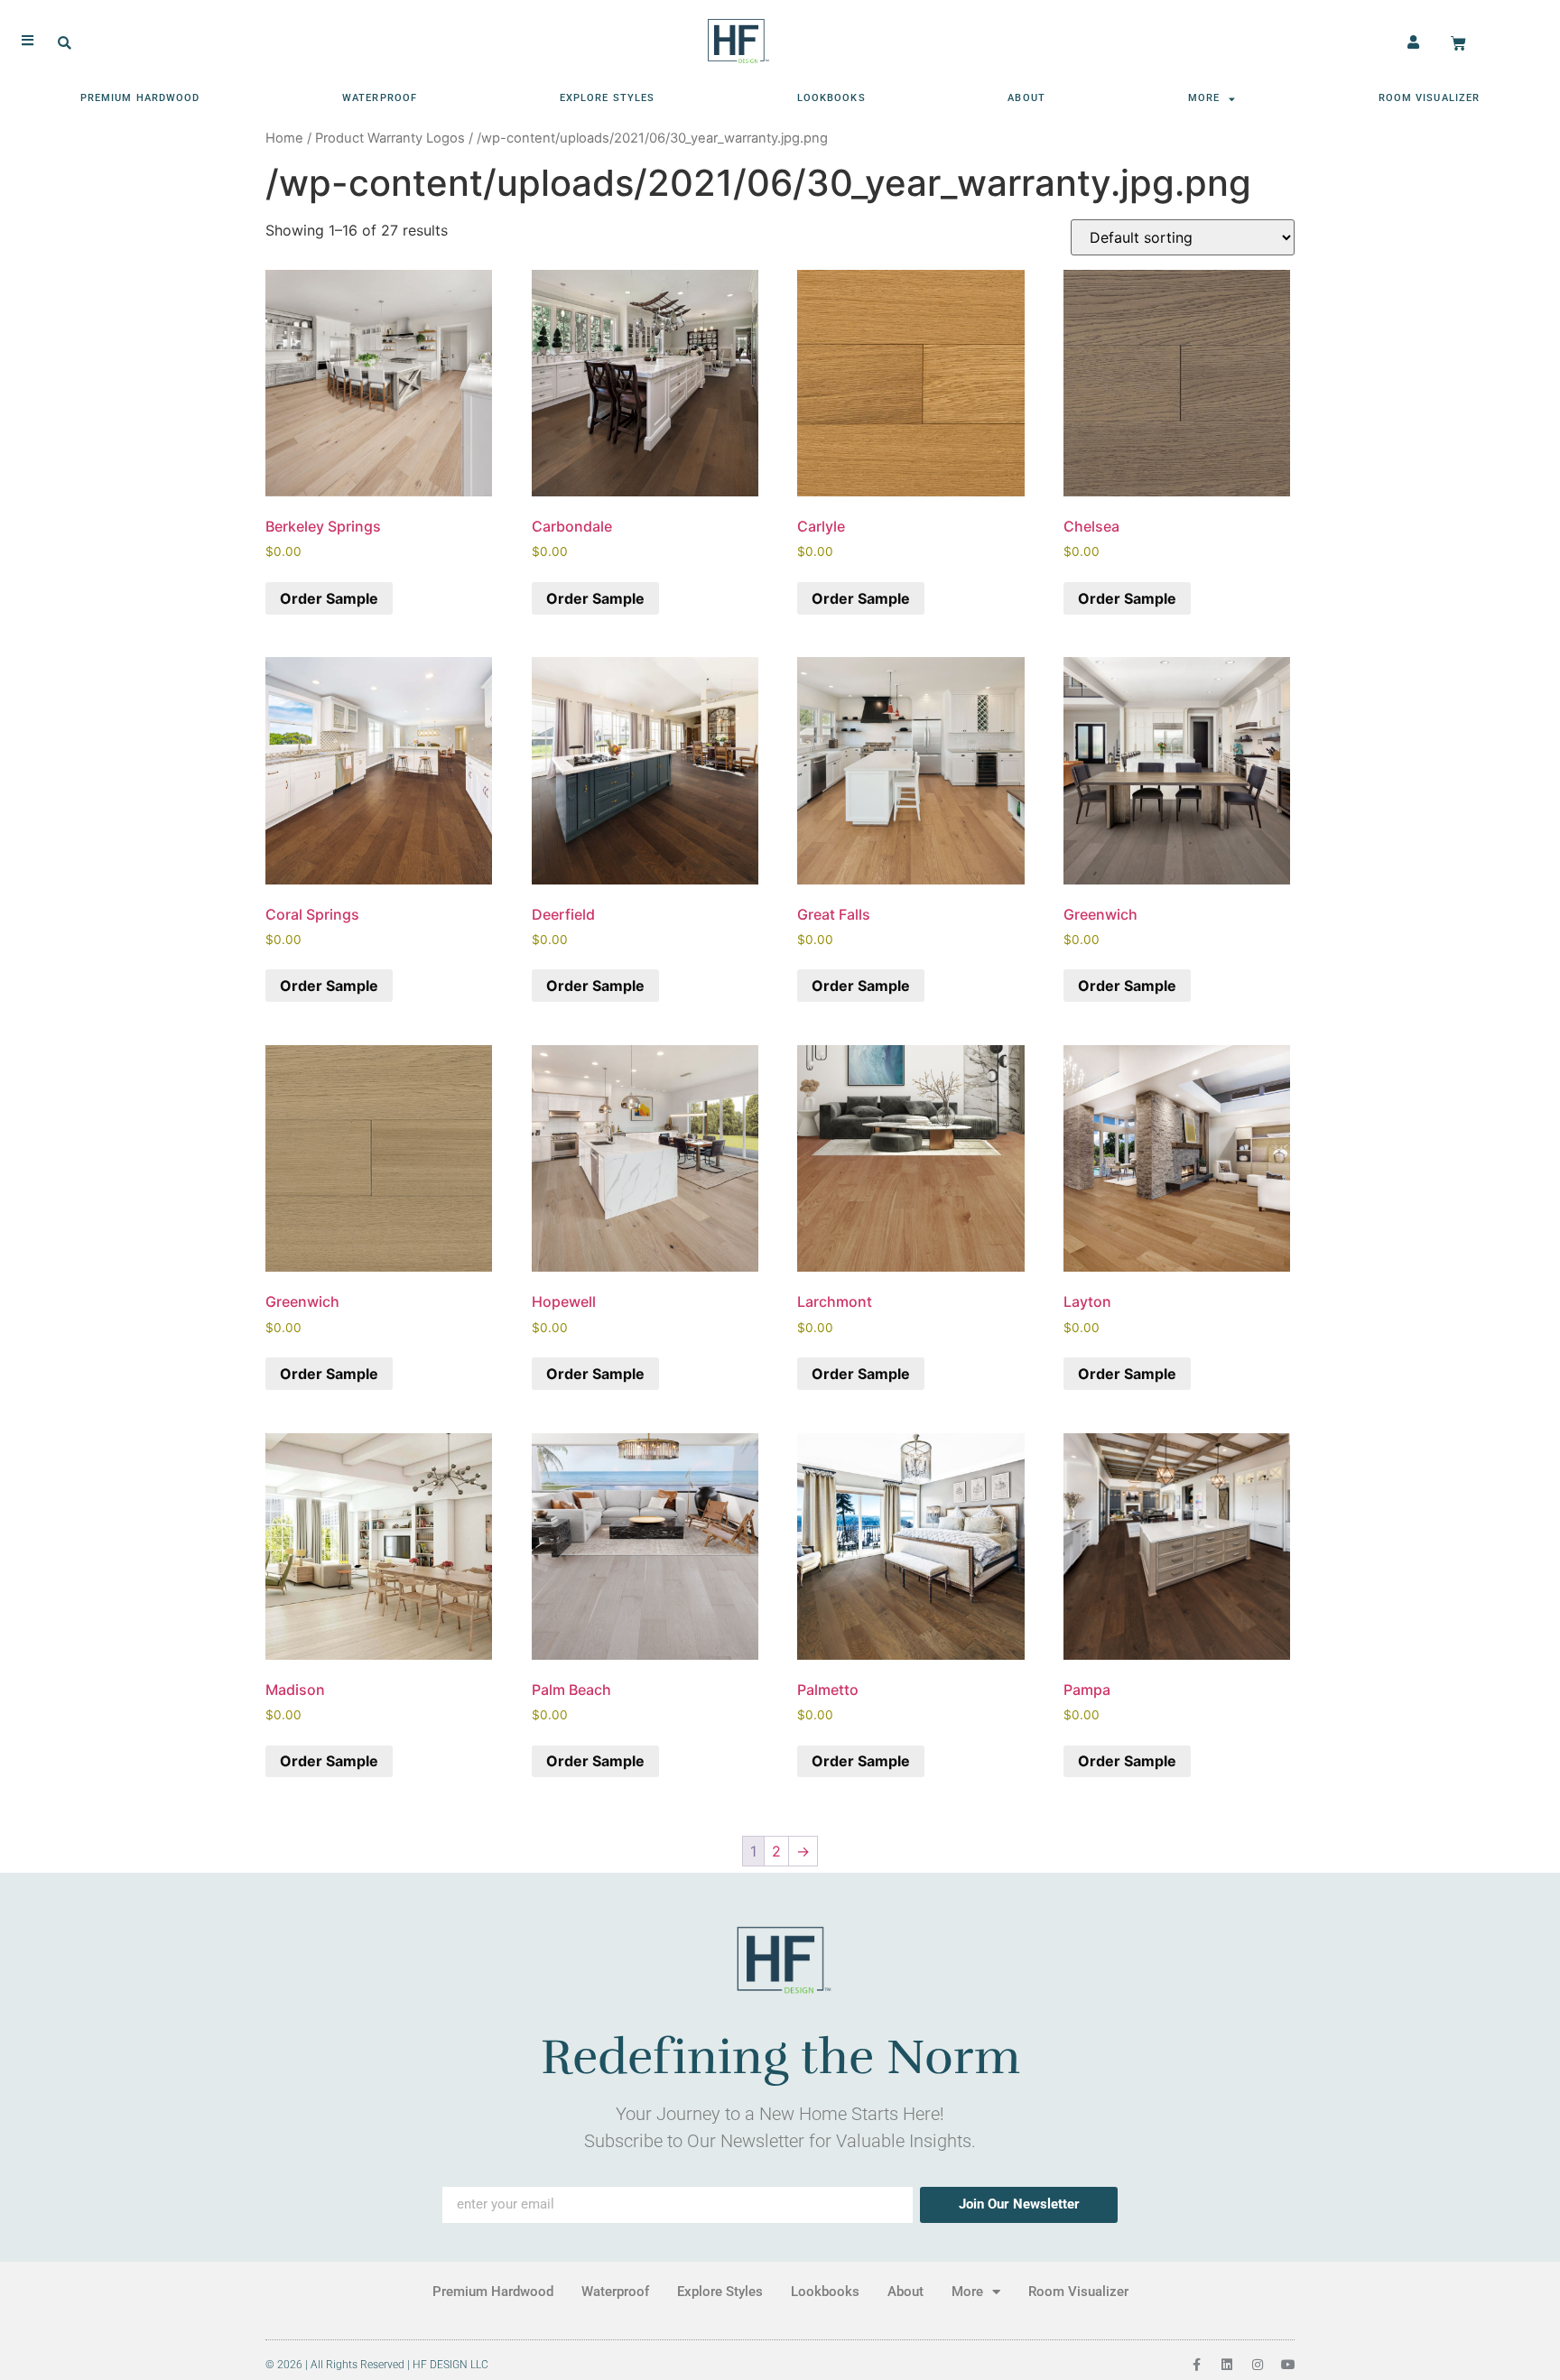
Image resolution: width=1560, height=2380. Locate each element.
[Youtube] (1288, 2365)
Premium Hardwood (140, 98)
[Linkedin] (1227, 2365)
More (1204, 98)
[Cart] (1458, 44)
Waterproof (380, 98)
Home (284, 138)
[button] (65, 44)
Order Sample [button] (329, 598)
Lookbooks (831, 98)
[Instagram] (1258, 2365)
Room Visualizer (1430, 98)
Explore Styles (607, 98)
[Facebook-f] (1196, 2365)
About (1026, 98)
